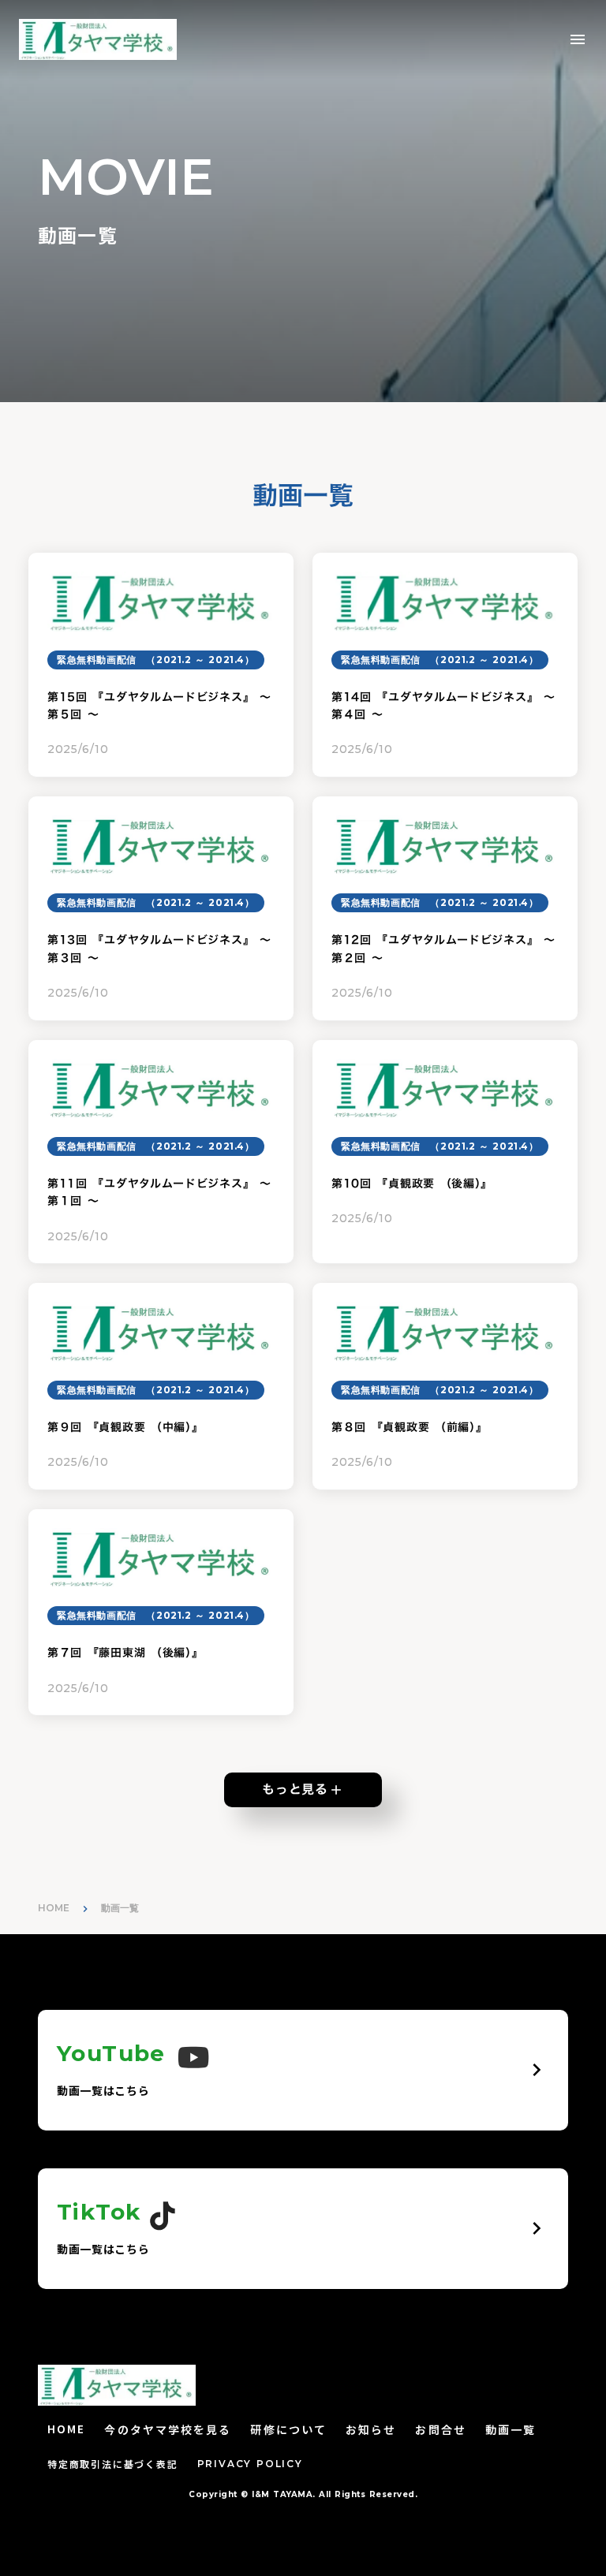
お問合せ (440, 2430)
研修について (288, 2430)
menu (578, 39)
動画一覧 (511, 2430)
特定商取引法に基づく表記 (113, 2464)
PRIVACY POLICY (250, 2464)
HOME (54, 1908)
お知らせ (371, 2430)
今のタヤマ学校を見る (168, 2430)
